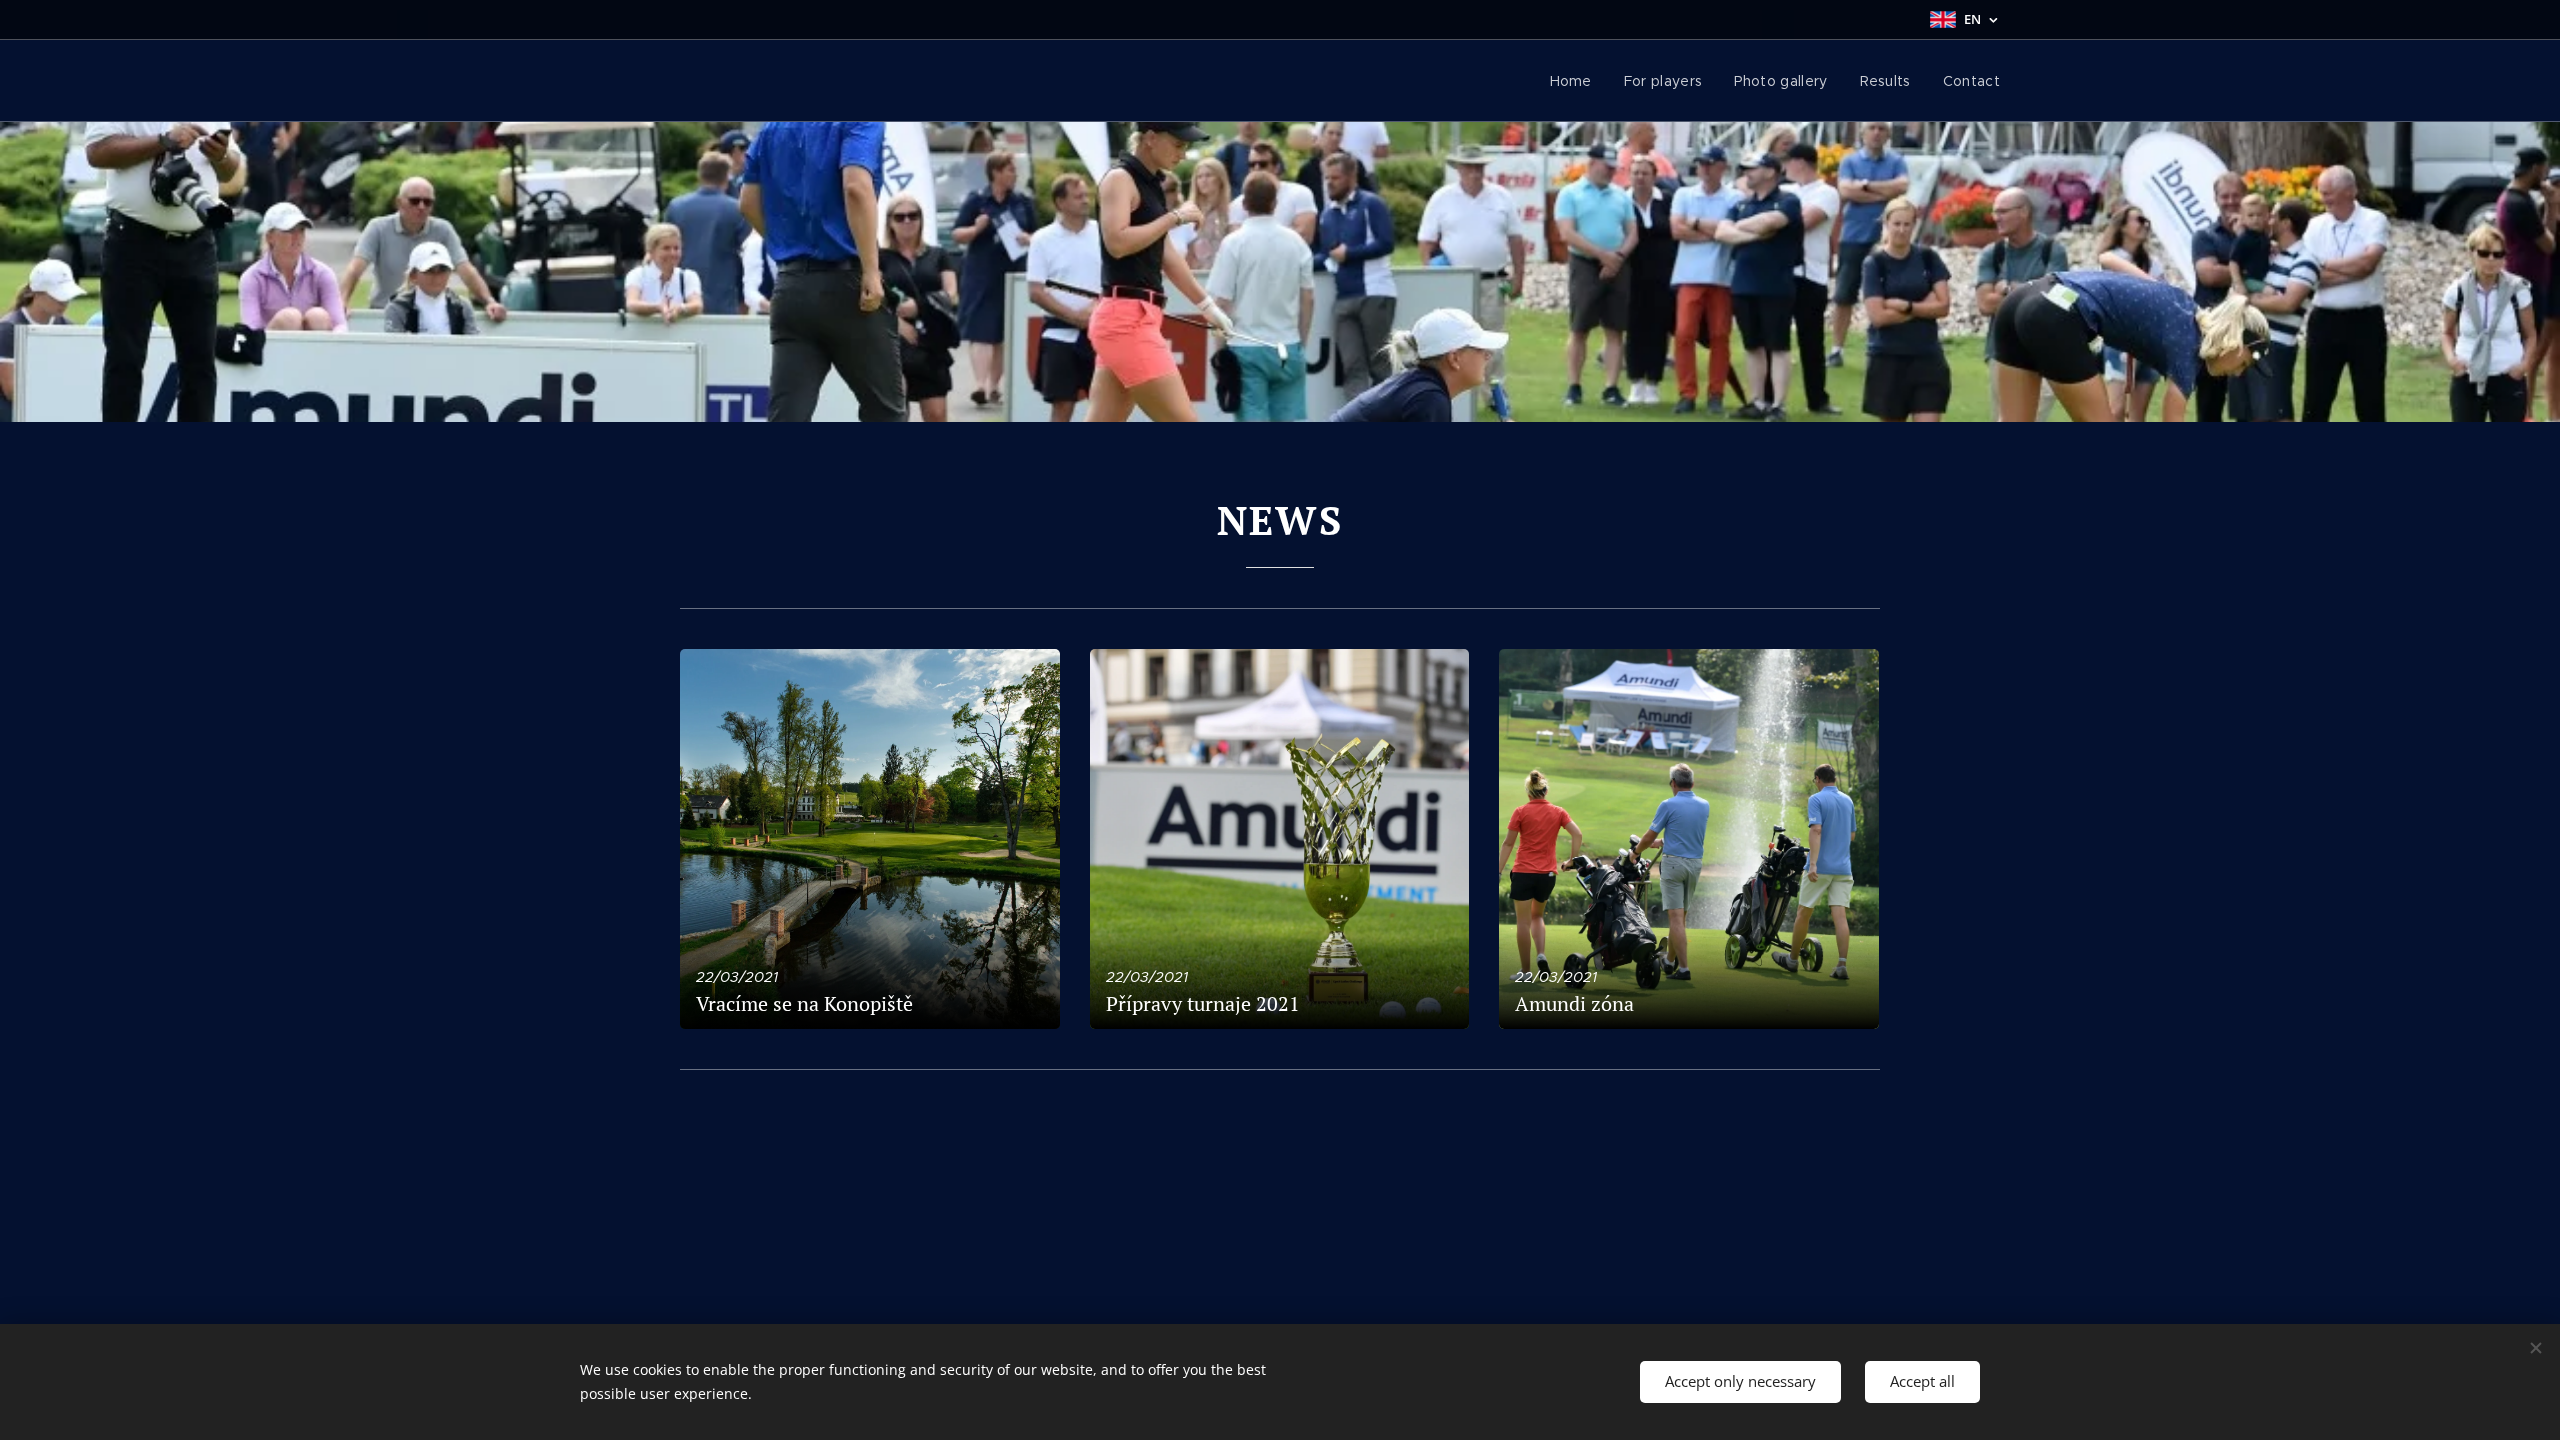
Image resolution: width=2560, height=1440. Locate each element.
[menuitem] (1576, 81)
